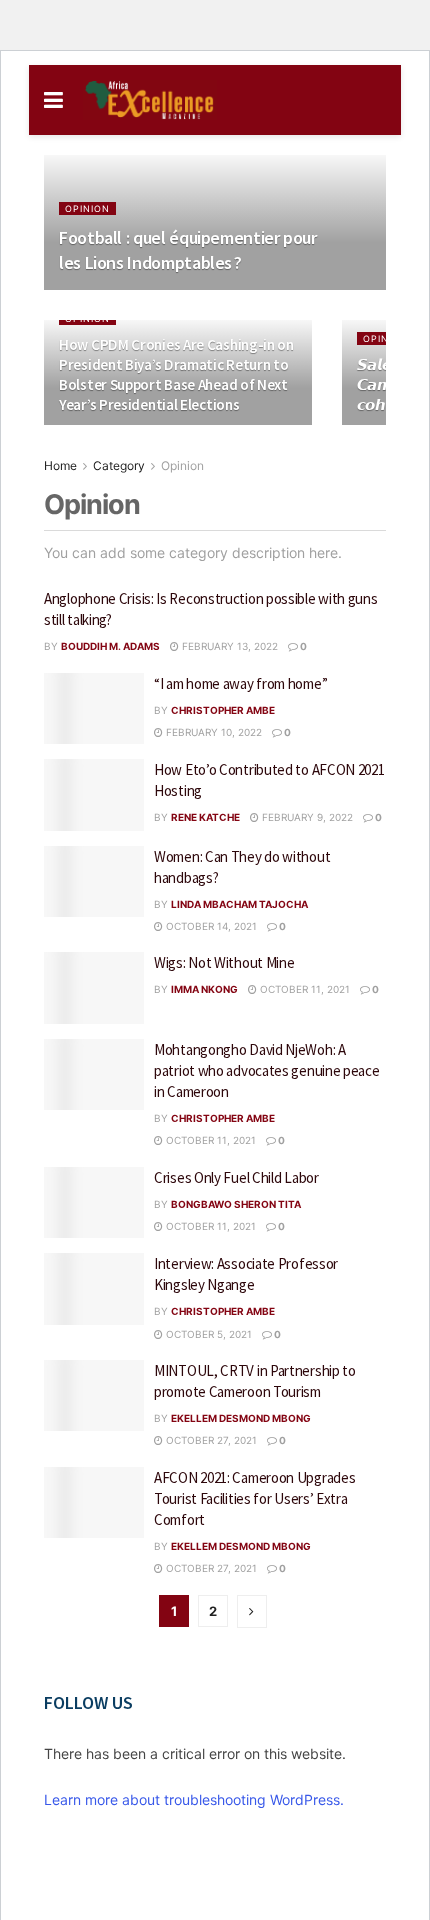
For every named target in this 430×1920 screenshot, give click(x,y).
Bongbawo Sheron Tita (236, 1204)
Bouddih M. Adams (110, 646)
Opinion (87, 208)
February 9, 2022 (306, 817)
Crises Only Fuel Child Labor (236, 1177)
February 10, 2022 (212, 732)
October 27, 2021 (210, 1440)
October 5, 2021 (207, 1334)
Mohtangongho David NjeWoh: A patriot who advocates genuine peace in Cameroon (267, 1070)
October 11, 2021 (303, 989)
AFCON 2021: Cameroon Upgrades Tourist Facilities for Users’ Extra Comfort (254, 1498)
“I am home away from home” (240, 683)
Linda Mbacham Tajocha (239, 904)
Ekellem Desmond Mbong (241, 1418)
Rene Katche (205, 817)
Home (60, 465)
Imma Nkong (204, 989)
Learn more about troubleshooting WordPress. (194, 1799)
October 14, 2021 (210, 926)
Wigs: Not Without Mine (224, 962)
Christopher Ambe (223, 710)
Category (119, 465)
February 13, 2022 (228, 646)
